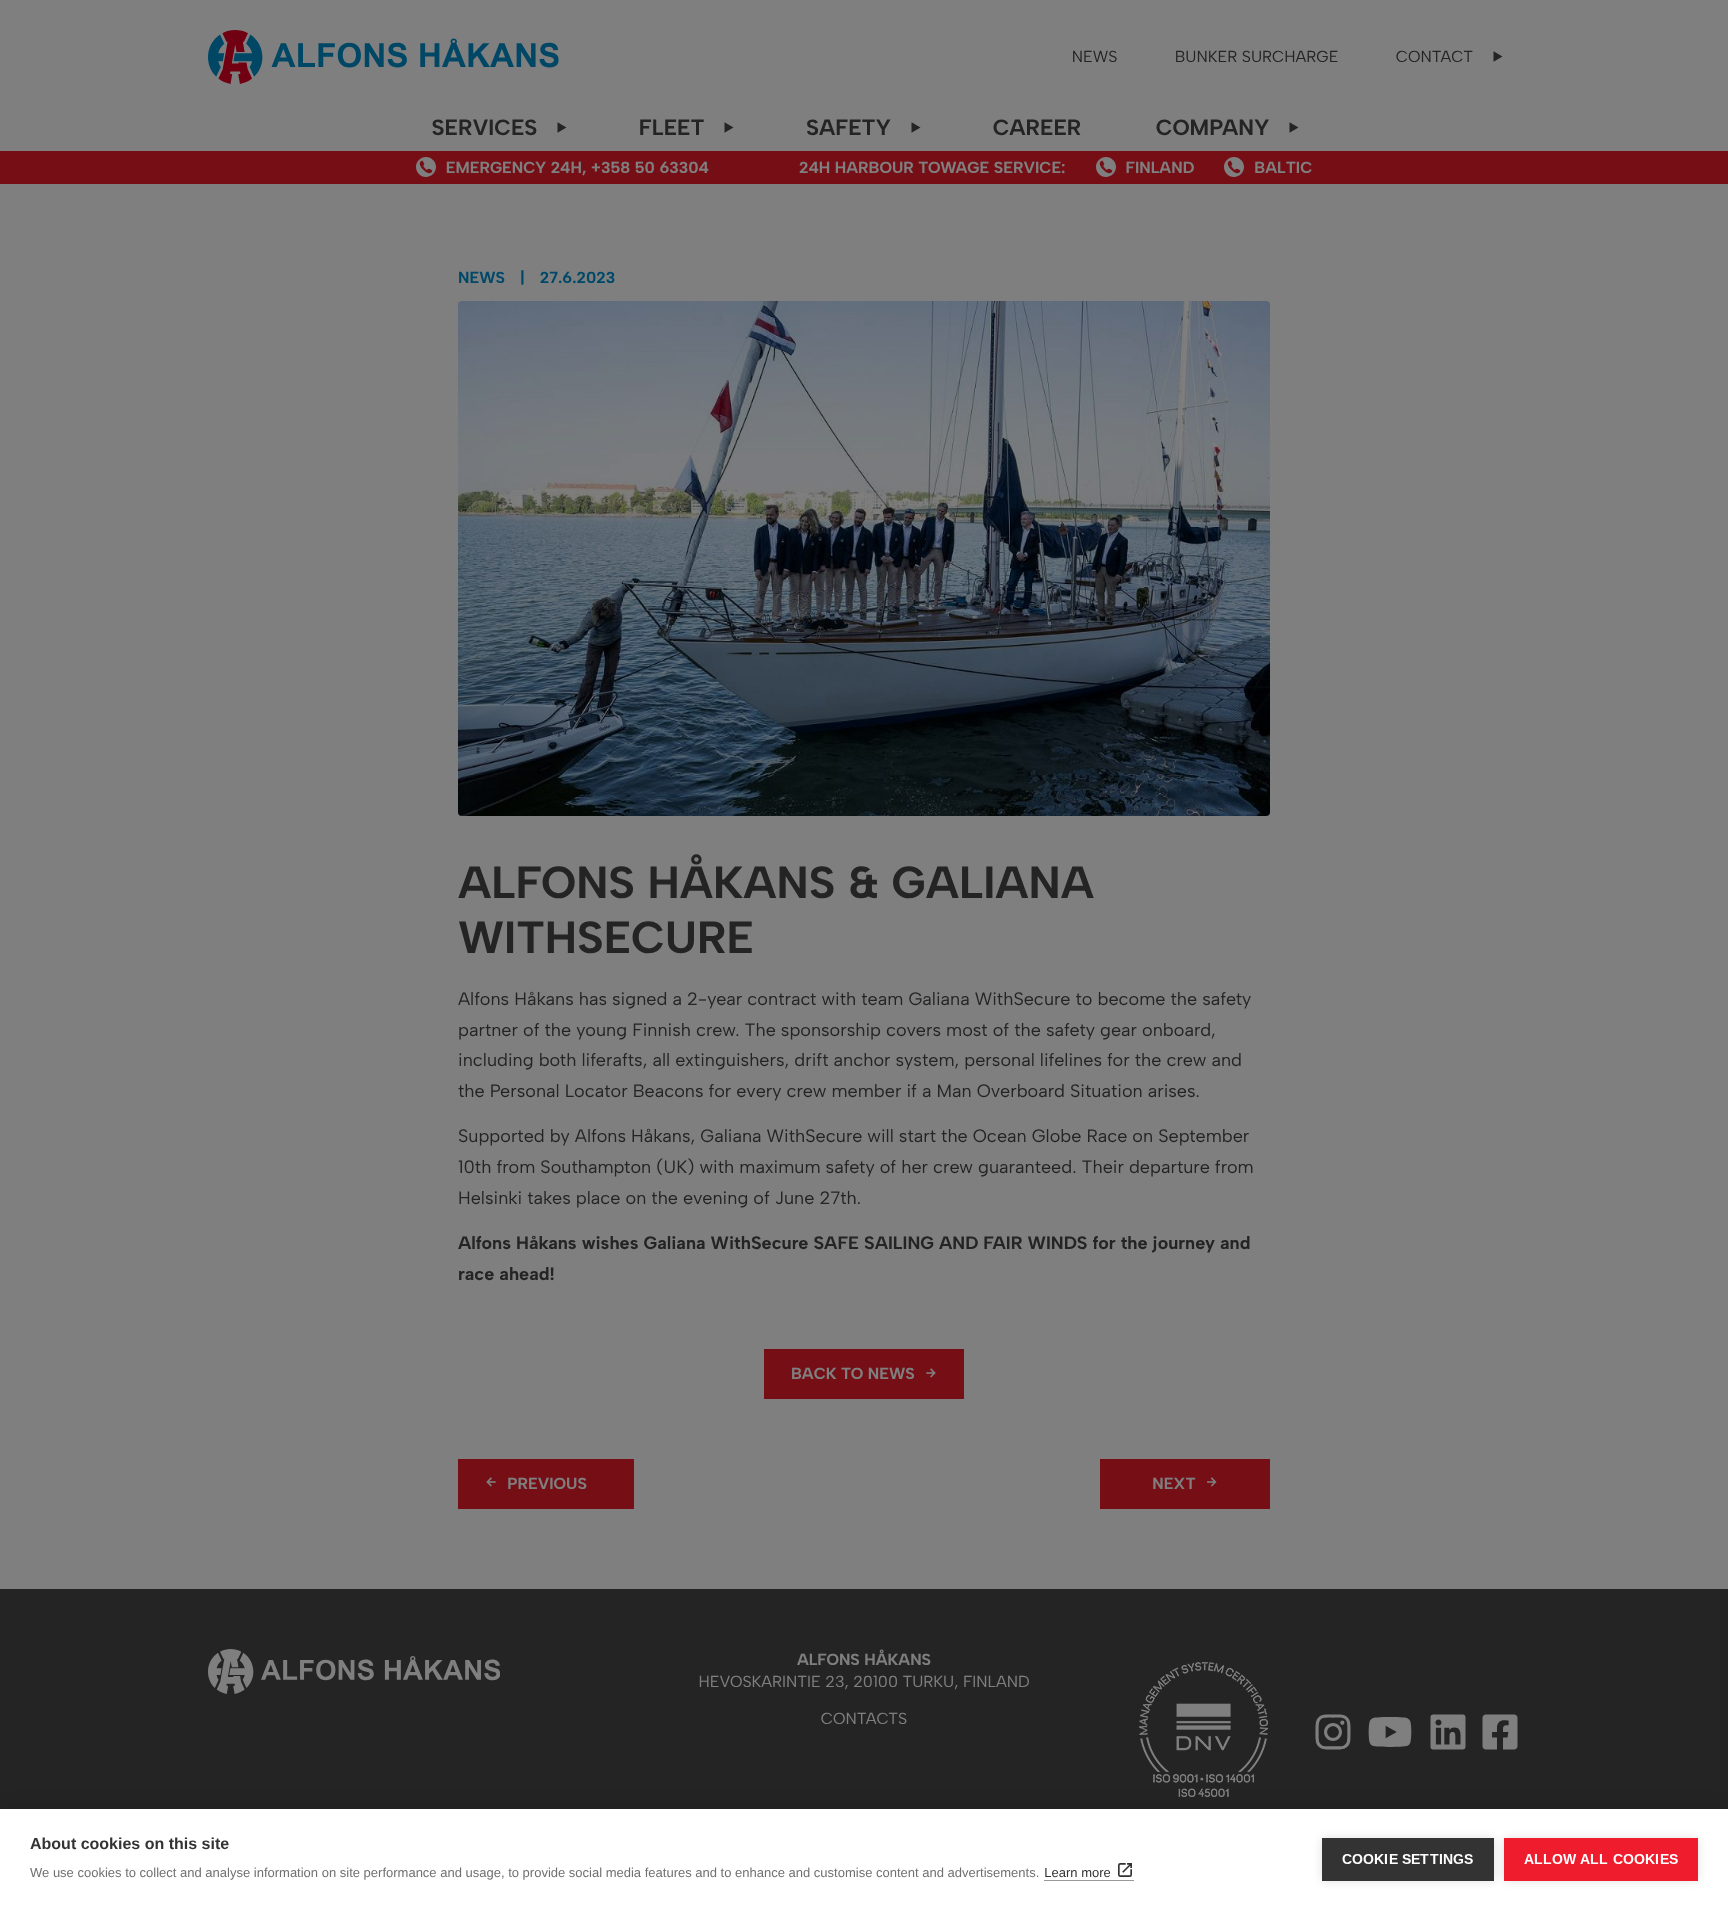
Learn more (1077, 1872)
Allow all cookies (1601, 1859)
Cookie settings (1408, 1859)
